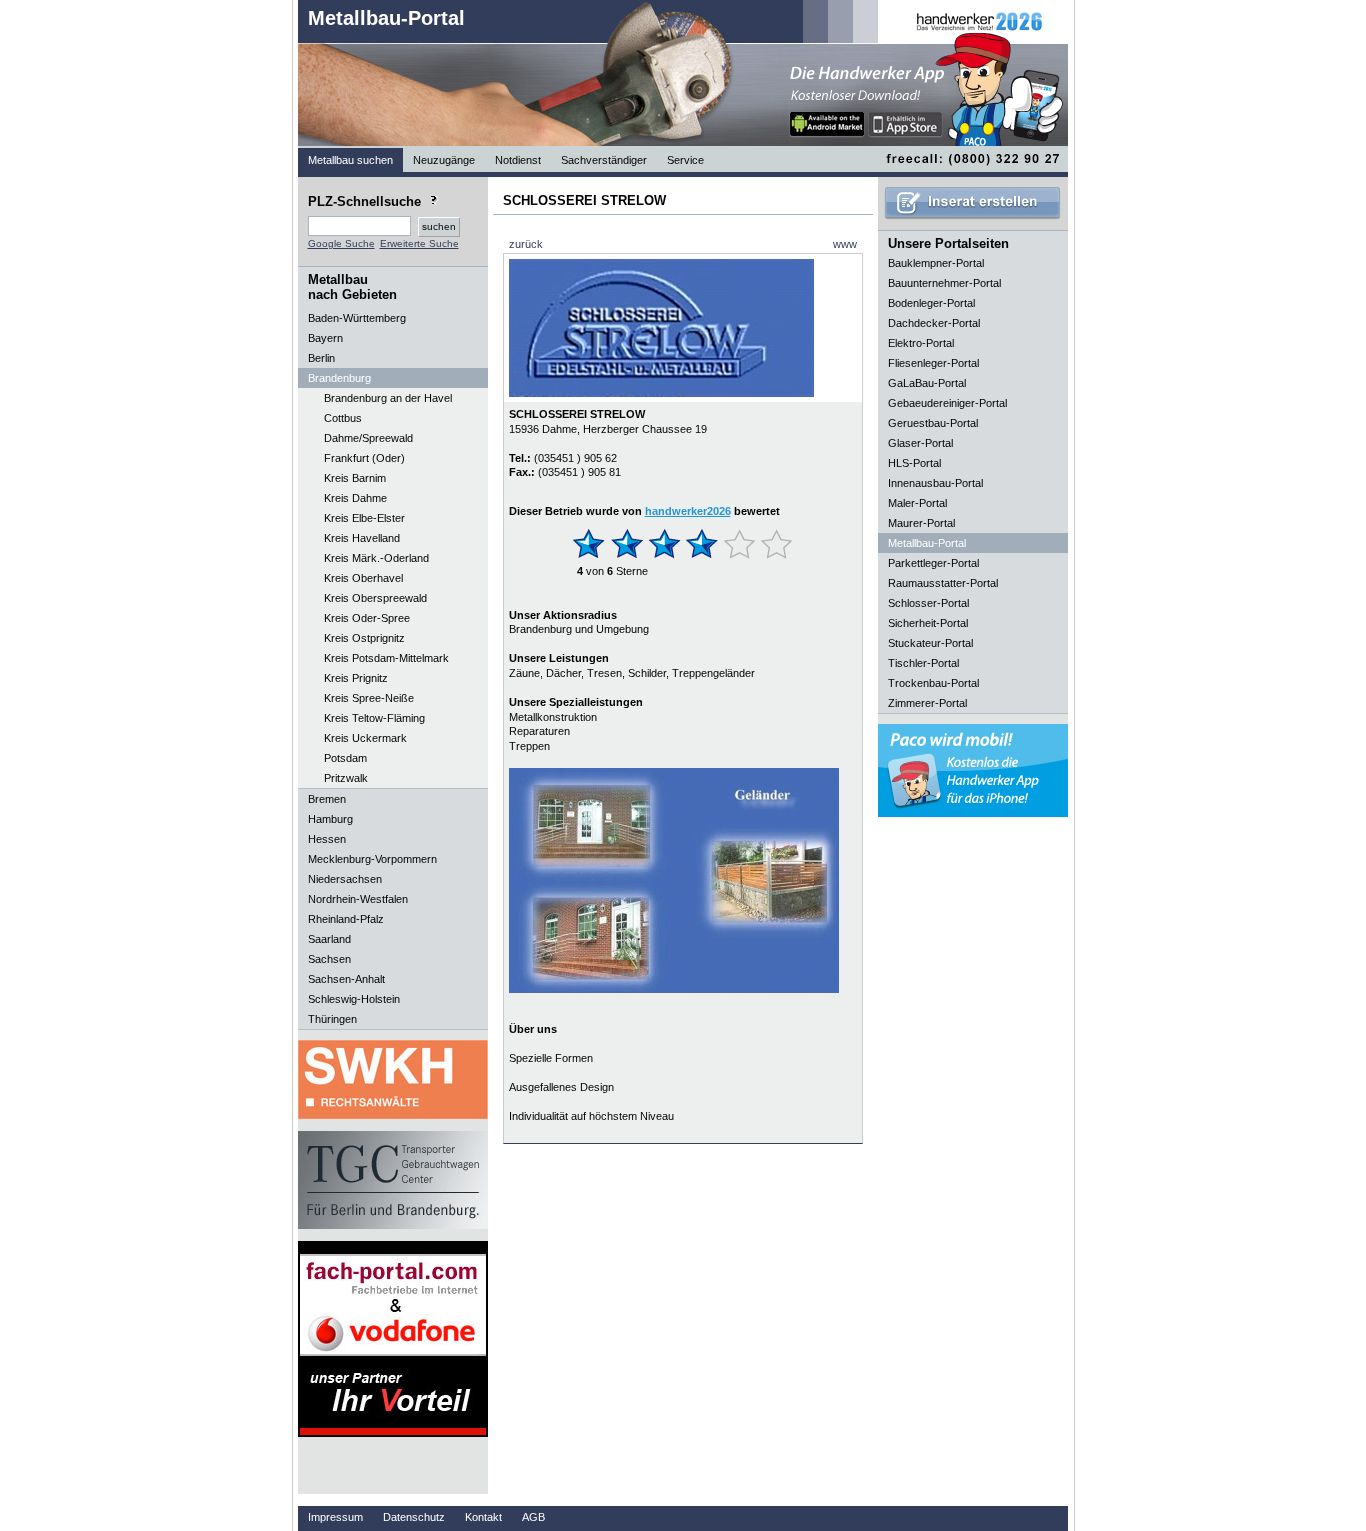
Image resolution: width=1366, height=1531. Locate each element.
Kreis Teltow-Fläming (374, 718)
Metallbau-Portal (386, 18)
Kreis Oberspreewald (375, 598)
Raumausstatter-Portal (943, 583)
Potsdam (345, 758)
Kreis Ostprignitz (364, 638)
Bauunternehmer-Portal (944, 283)
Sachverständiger (604, 160)
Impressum (335, 1517)
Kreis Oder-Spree (367, 618)
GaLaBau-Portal (927, 383)
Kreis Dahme (355, 498)
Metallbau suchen (350, 160)
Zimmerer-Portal (927, 703)
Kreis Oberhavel (363, 578)
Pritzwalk (346, 778)
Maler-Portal (917, 503)
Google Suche (341, 243)
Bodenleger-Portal (931, 303)
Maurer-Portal (921, 523)
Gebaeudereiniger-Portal (947, 403)
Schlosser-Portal (928, 603)
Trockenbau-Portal (933, 683)
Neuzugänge (444, 160)
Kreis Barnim (355, 478)
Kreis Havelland (362, 538)
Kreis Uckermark (365, 738)
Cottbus (343, 418)
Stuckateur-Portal (930, 643)
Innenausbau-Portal (935, 483)
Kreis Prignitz (356, 678)
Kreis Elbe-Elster (364, 518)
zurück (526, 244)
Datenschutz (414, 1517)
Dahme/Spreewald (368, 438)
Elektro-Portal (921, 343)
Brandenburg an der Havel (388, 398)
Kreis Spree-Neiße (369, 698)
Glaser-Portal (920, 443)
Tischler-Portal (923, 663)
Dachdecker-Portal (934, 323)
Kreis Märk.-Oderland (376, 558)
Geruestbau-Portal (933, 423)
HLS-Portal (914, 463)
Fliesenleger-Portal (933, 363)
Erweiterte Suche (419, 243)
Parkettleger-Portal (933, 563)
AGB (533, 1517)
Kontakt (483, 1517)
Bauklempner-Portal (936, 263)
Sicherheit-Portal (928, 623)
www (845, 244)
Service (685, 160)
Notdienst (518, 160)
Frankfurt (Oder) (364, 458)
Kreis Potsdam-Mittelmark (386, 658)
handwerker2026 (688, 511)
